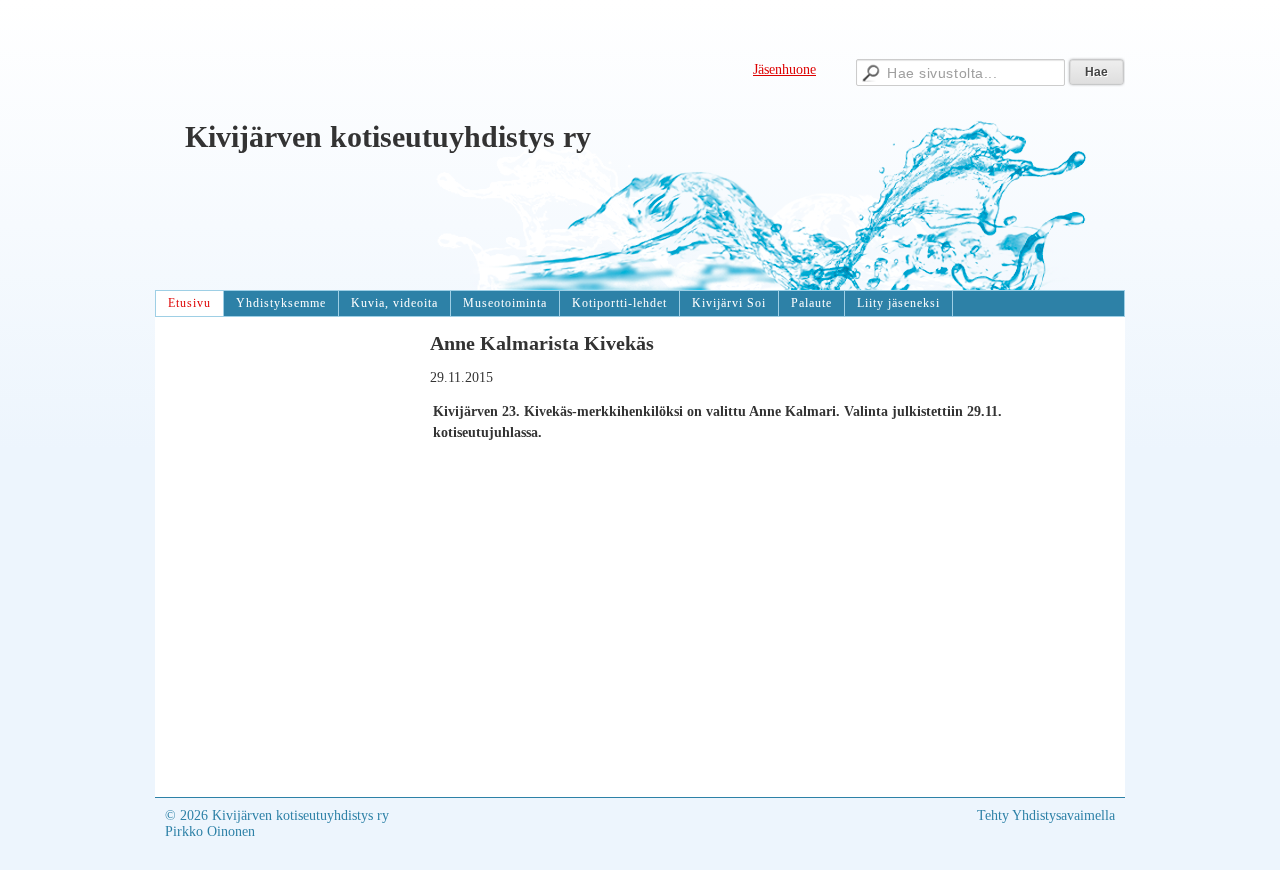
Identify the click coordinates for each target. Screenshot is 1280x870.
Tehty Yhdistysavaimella (1046, 815)
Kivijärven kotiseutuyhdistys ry (388, 136)
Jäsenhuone (784, 69)
